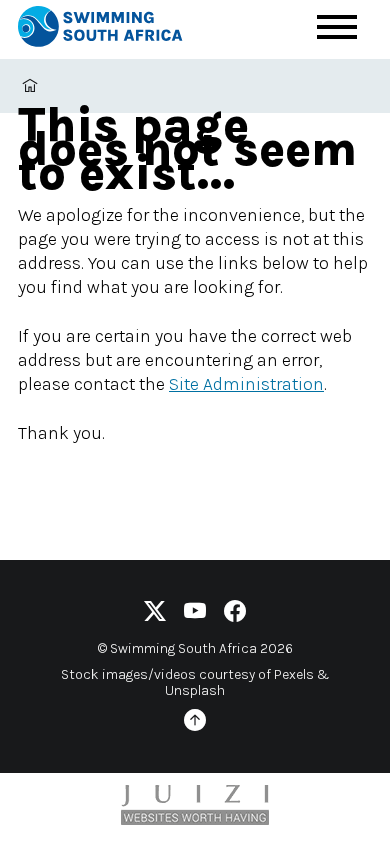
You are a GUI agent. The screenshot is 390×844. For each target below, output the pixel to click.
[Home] (118, 29)
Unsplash (195, 690)
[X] (155, 614)
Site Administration (246, 384)
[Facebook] (235, 614)
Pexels (294, 674)
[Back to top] (195, 723)
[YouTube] (195, 614)
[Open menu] (337, 27)
